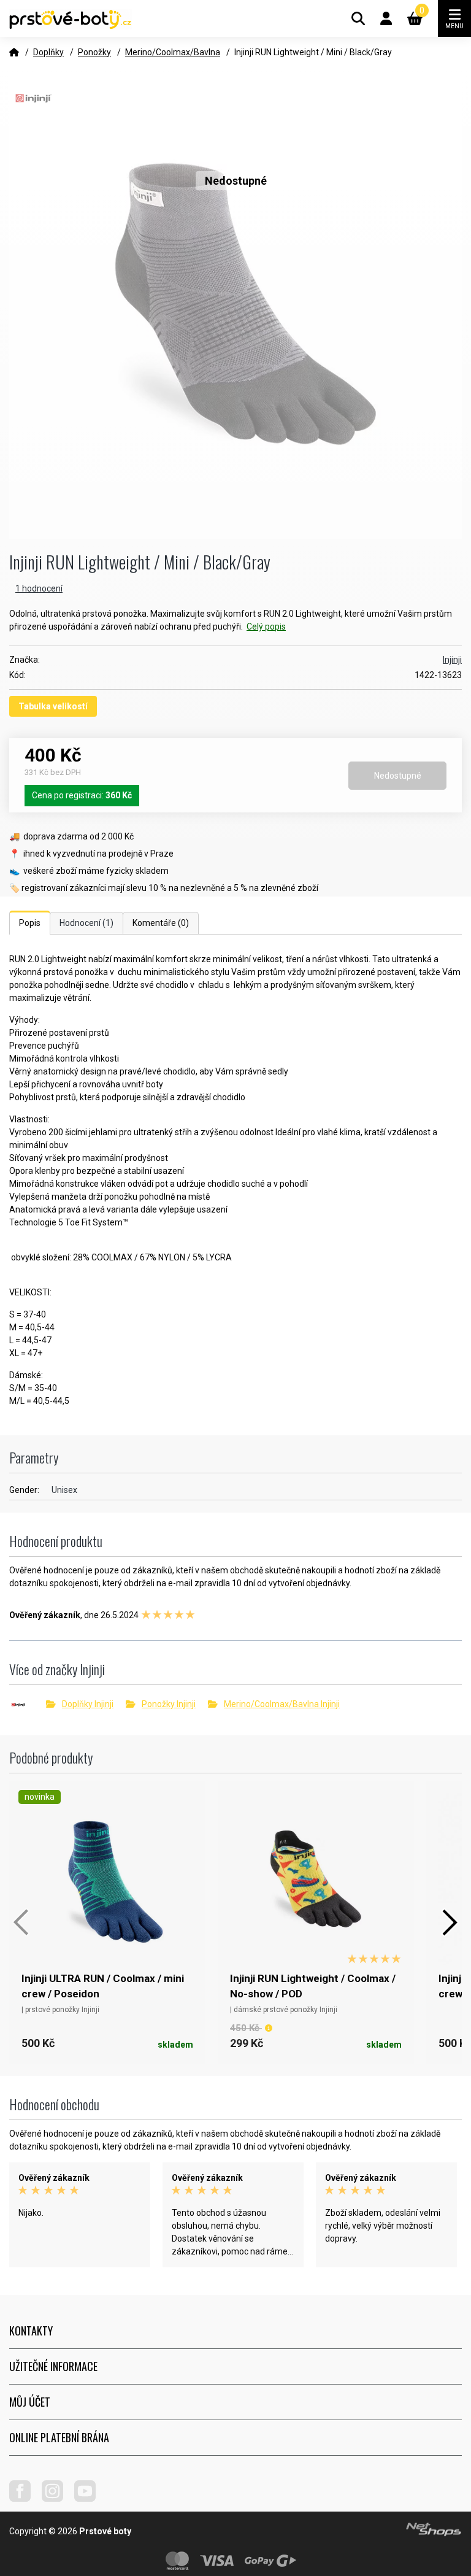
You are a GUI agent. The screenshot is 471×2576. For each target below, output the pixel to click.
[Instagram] (57, 2499)
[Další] (450, 1922)
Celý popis (266, 627)
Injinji (452, 660)
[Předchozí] (21, 1922)
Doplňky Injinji (88, 1704)
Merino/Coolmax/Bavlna (173, 52)
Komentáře (161, 923)
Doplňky (48, 52)
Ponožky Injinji (169, 1704)
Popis (30, 923)
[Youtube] (90, 2499)
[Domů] (14, 52)
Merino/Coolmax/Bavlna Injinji (282, 1704)
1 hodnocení (39, 588)
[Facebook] (25, 2499)
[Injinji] (28, 1705)
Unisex (64, 1490)
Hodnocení (86, 923)
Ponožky (94, 52)
